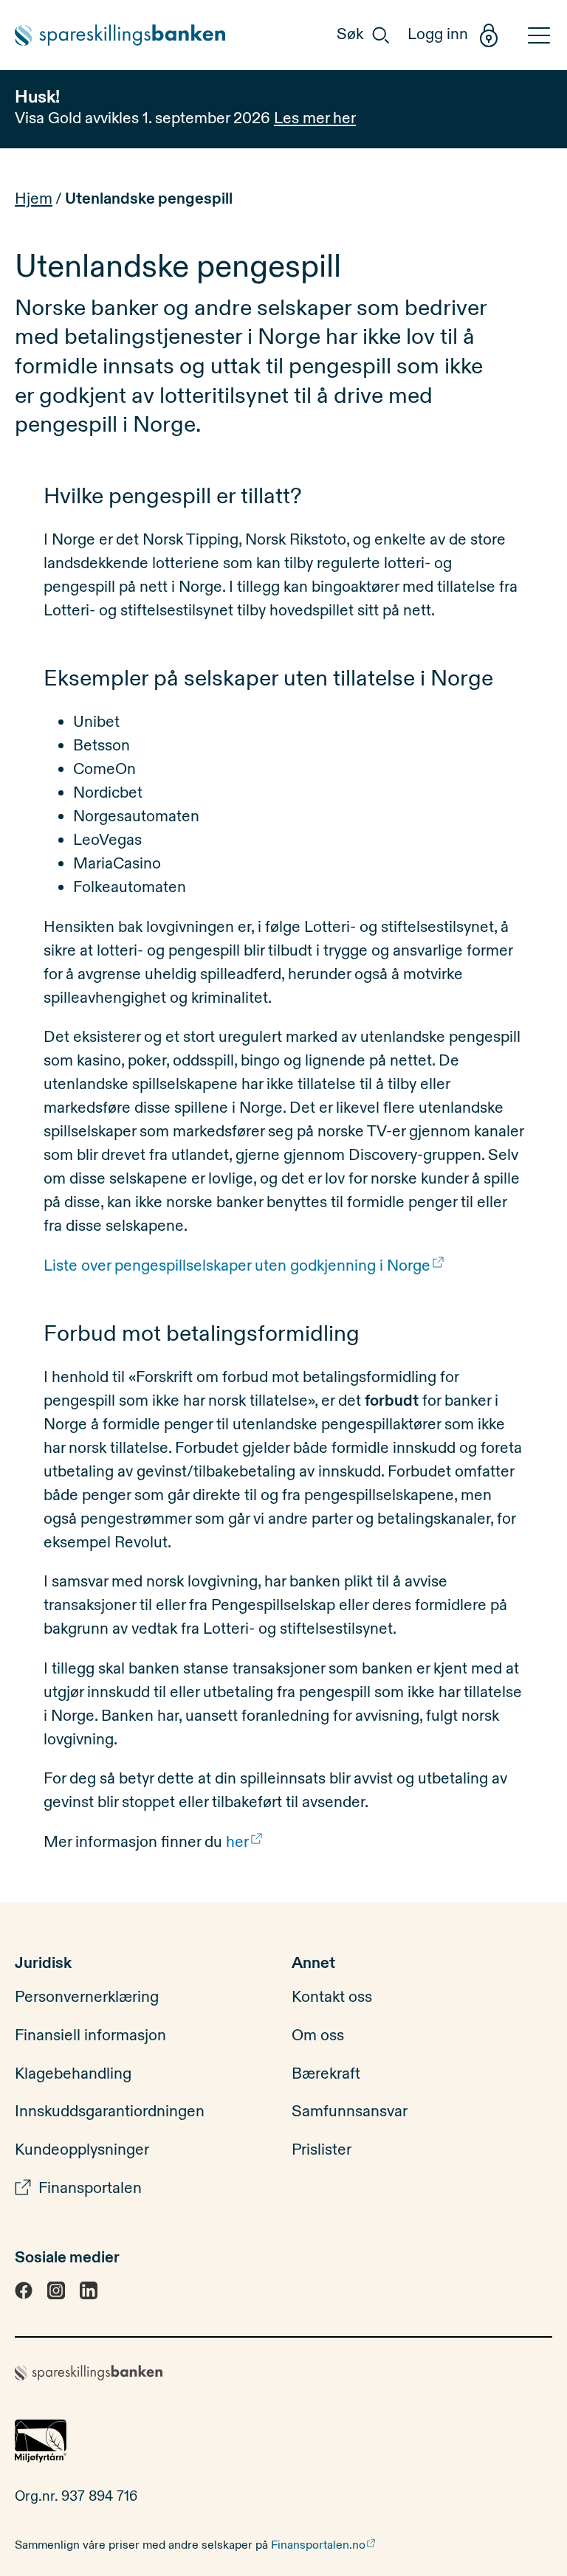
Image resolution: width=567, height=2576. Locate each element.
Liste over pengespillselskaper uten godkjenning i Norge (237, 1266)
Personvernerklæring (87, 1997)
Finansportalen (90, 2188)
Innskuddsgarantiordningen (110, 2112)
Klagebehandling (73, 2073)
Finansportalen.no (318, 2545)
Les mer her (315, 118)
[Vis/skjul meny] (535, 35)
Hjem (34, 199)
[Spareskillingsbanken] (122, 35)
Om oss (318, 2036)
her (237, 1842)
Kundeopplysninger (82, 2150)
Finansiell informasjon (90, 2036)
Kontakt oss (332, 1997)
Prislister (322, 2150)
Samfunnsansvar (350, 2112)
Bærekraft (326, 2073)
